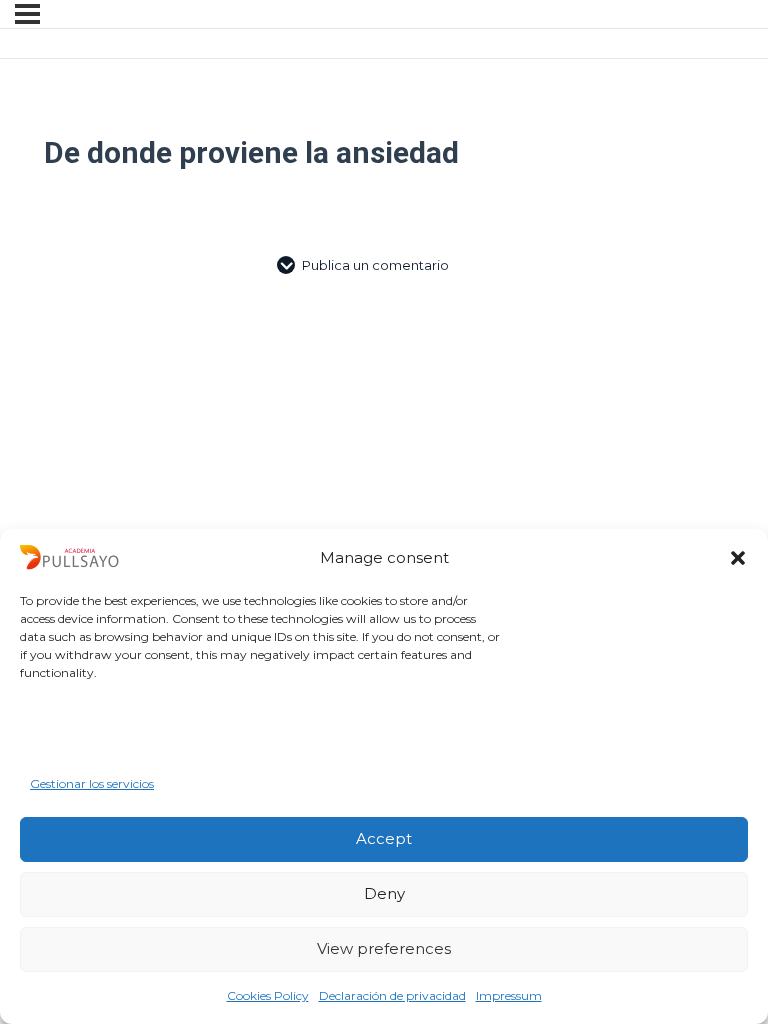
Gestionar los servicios (92, 783)
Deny (384, 893)
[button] (738, 558)
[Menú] (27, 14)
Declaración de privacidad (392, 995)
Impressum (509, 995)
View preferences (384, 948)
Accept (384, 838)
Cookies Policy (268, 995)
